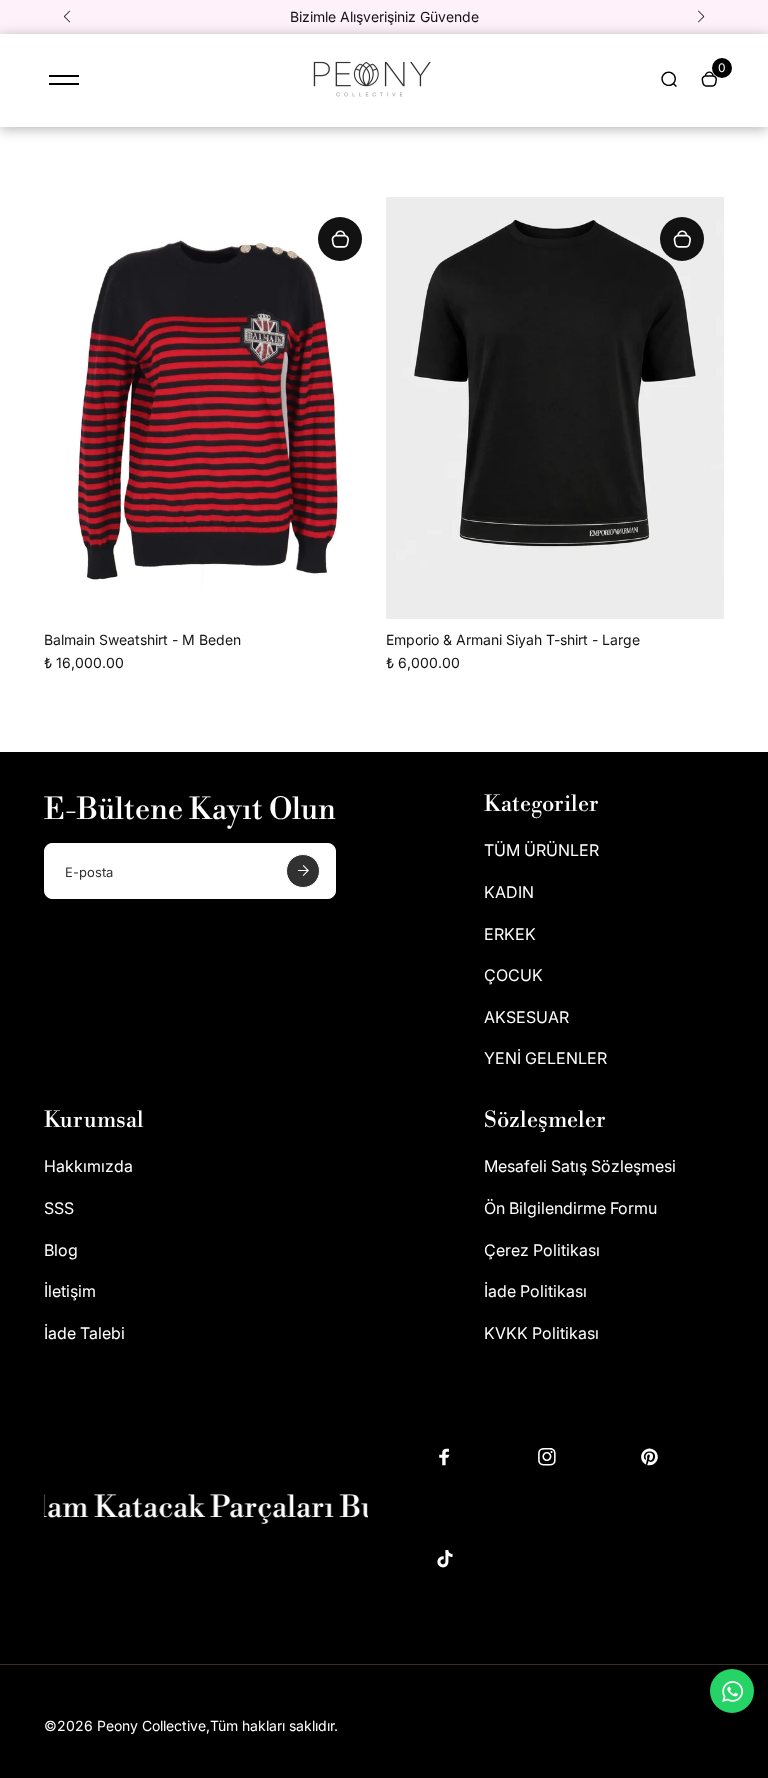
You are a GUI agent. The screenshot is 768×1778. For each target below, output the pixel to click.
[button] (67, 17)
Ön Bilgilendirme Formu (570, 1208)
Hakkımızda (88, 1166)
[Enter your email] (303, 871)
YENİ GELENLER (545, 1058)
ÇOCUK (513, 975)
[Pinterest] (649, 1457)
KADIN (509, 892)
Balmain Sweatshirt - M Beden (142, 639)
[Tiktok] (445, 1559)
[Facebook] (445, 1457)
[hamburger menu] (64, 80)
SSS (59, 1208)
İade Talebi (84, 1333)
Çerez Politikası (542, 1250)
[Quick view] (340, 239)
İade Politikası (535, 1291)
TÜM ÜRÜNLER (541, 850)
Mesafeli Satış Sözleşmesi (580, 1166)
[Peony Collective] (369, 100)
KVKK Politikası (541, 1333)
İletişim (70, 1291)
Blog (61, 1250)
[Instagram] (547, 1457)
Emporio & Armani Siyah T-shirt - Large (513, 639)
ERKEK (510, 934)
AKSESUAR (526, 1017)
